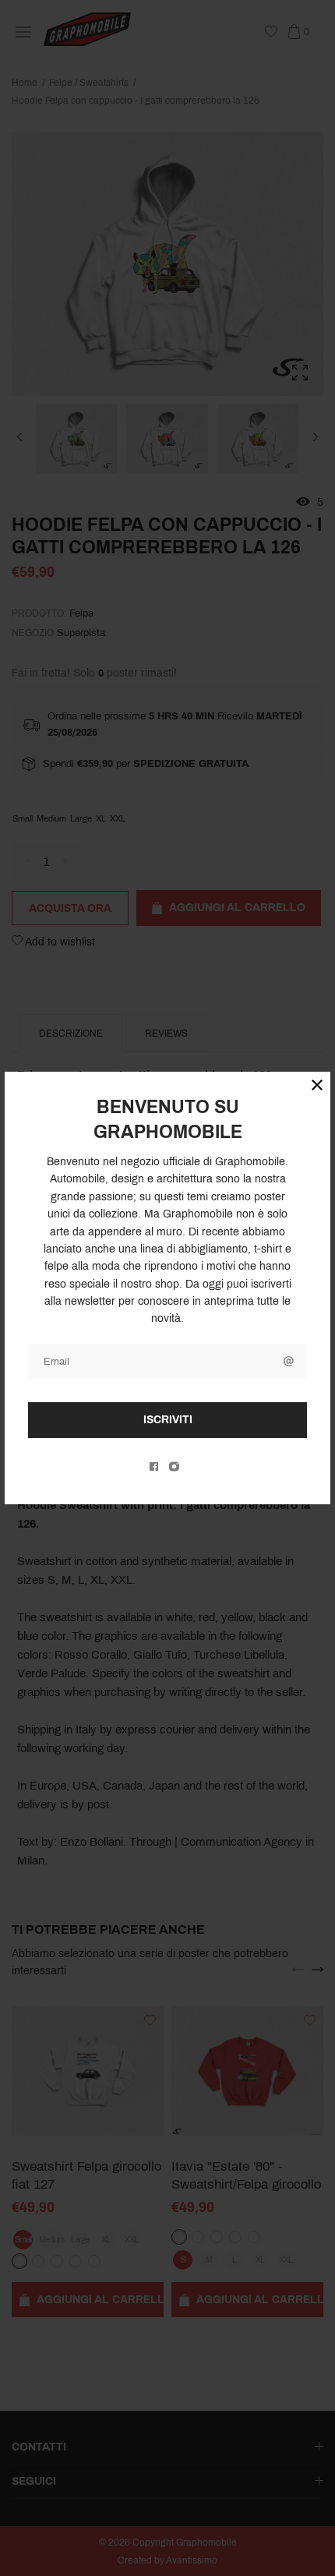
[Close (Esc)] (317, 1085)
